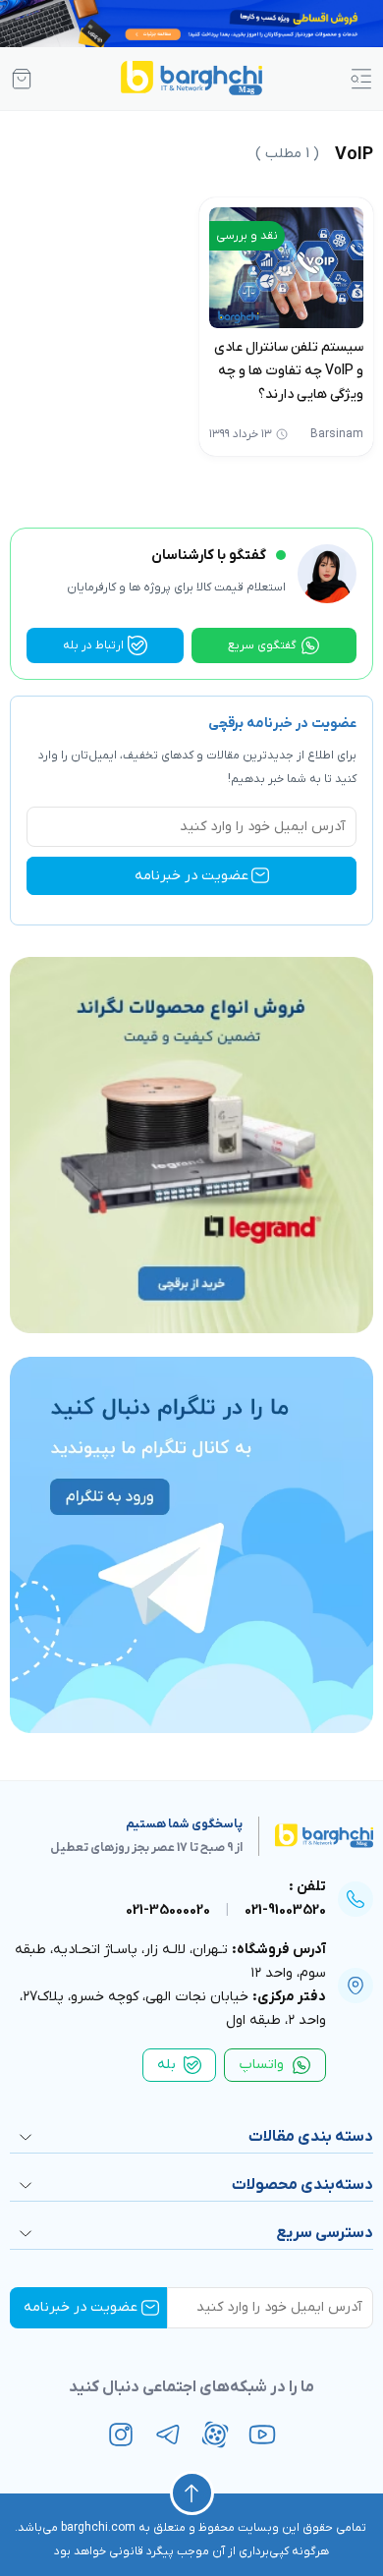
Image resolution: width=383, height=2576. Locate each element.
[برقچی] (308, 1836)
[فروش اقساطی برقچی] (191, 24)
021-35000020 (168, 1910)
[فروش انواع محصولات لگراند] (191, 1145)
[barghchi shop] (22, 79)
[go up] (192, 2493)
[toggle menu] (361, 79)
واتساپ (261, 2065)
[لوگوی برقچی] (191, 79)
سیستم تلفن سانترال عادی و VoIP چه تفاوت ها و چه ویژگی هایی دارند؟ (289, 371)
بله (166, 2065)
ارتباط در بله (93, 645)
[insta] (121, 2435)
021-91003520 (285, 1910)
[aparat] (215, 2435)
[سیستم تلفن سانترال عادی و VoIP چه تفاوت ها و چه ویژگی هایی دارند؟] (286, 268)
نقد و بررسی (247, 236)
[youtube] (262, 2435)
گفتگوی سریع (262, 645)
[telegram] (168, 2435)
